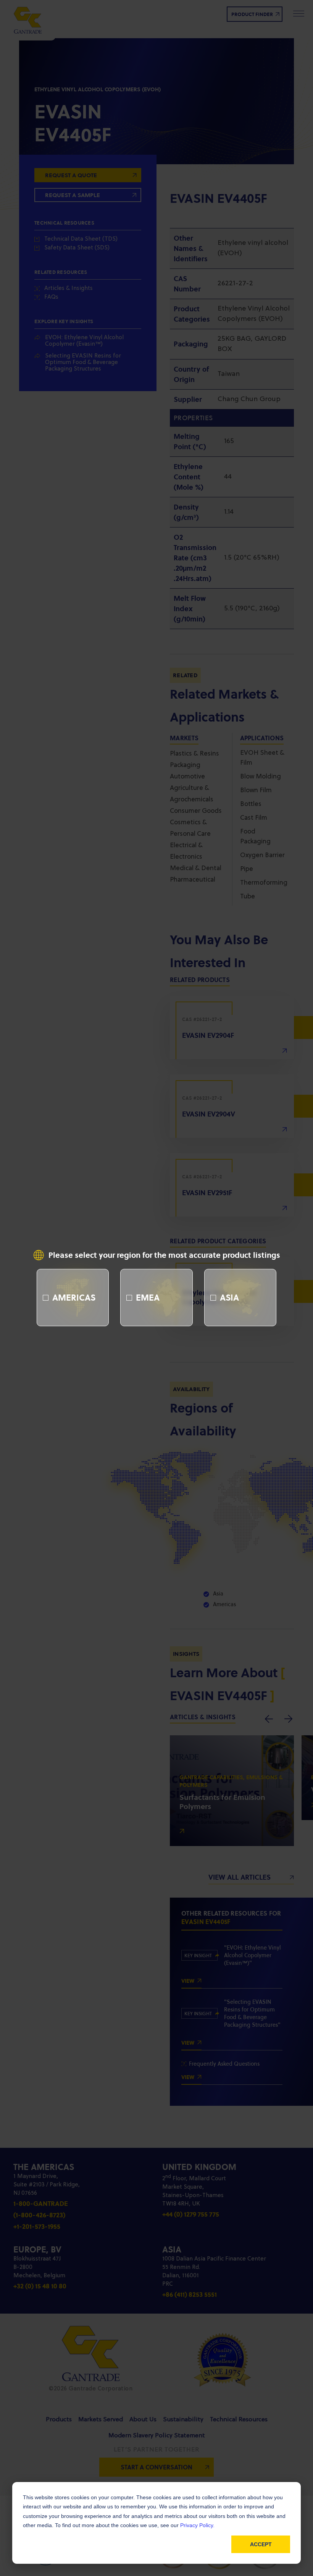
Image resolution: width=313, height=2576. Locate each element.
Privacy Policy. (197, 2525)
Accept (261, 2544)
